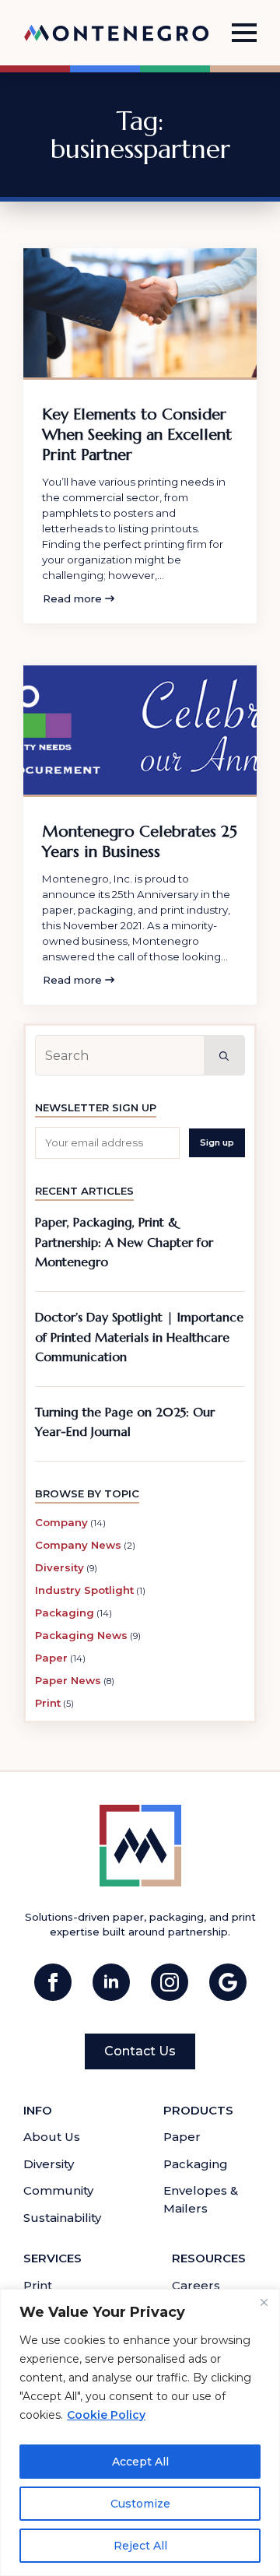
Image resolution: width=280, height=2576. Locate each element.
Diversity (59, 1567)
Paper (51, 1658)
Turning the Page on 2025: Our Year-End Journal (125, 1422)
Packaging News (81, 1635)
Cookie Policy (107, 2415)
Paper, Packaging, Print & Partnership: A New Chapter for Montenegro (124, 1242)
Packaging (65, 1613)
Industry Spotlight (84, 1590)
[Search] (224, 1056)
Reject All (140, 2546)
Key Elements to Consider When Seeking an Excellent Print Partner (137, 435)
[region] (140, 2432)
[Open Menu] (244, 33)
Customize (140, 2504)
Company (61, 1522)
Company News (78, 1545)
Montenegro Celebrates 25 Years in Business (140, 842)
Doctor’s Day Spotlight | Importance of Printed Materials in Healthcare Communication (139, 1337)
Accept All (140, 2462)
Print (48, 1703)
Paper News (68, 1680)
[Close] (264, 2302)
